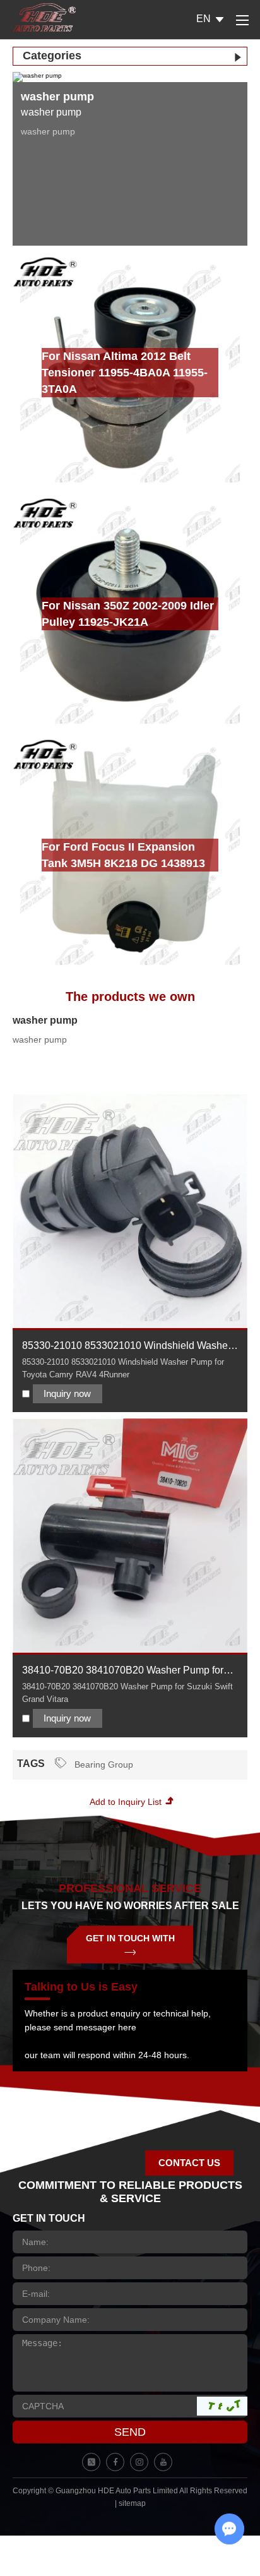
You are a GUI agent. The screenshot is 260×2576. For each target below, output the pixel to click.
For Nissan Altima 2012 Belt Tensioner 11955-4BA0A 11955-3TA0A (125, 373)
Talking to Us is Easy (81, 1987)
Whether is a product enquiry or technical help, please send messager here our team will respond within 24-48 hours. (118, 2034)
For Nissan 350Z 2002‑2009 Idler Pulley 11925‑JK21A (128, 614)
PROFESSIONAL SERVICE (130, 1888)
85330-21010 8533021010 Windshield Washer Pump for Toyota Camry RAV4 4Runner (127, 1347)
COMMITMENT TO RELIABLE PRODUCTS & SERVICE (130, 2192)
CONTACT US (189, 2163)
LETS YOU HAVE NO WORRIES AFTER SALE (130, 1906)
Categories (52, 56)
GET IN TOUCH (49, 2218)
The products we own (130, 997)
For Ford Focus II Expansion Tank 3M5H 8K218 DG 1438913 (123, 855)
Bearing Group (103, 1764)
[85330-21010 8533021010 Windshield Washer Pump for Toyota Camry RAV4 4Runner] (130, 1211)
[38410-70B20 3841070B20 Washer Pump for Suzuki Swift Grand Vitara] (130, 1536)
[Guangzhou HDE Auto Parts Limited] (44, 17)
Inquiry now (67, 1393)
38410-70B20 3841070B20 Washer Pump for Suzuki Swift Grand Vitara (123, 1671)
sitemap (132, 2503)
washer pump (45, 1020)
